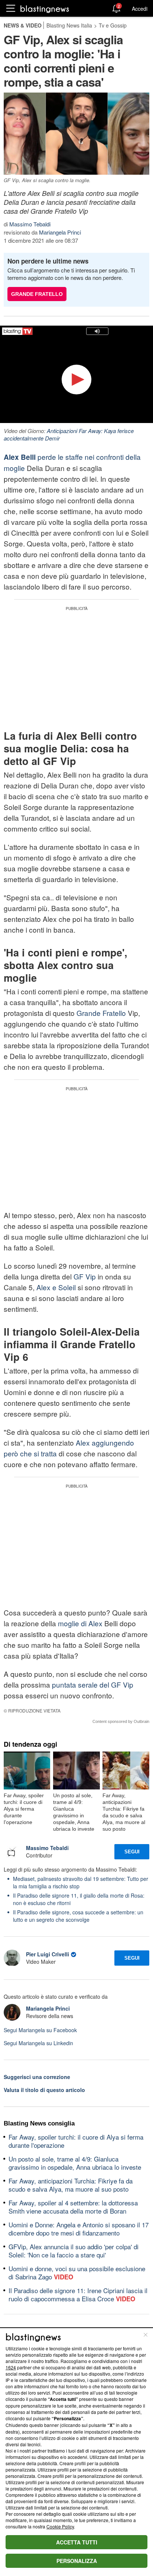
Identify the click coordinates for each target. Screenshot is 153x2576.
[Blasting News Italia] (45, 9)
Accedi (140, 9)
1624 (11, 2367)
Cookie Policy (60, 2526)
